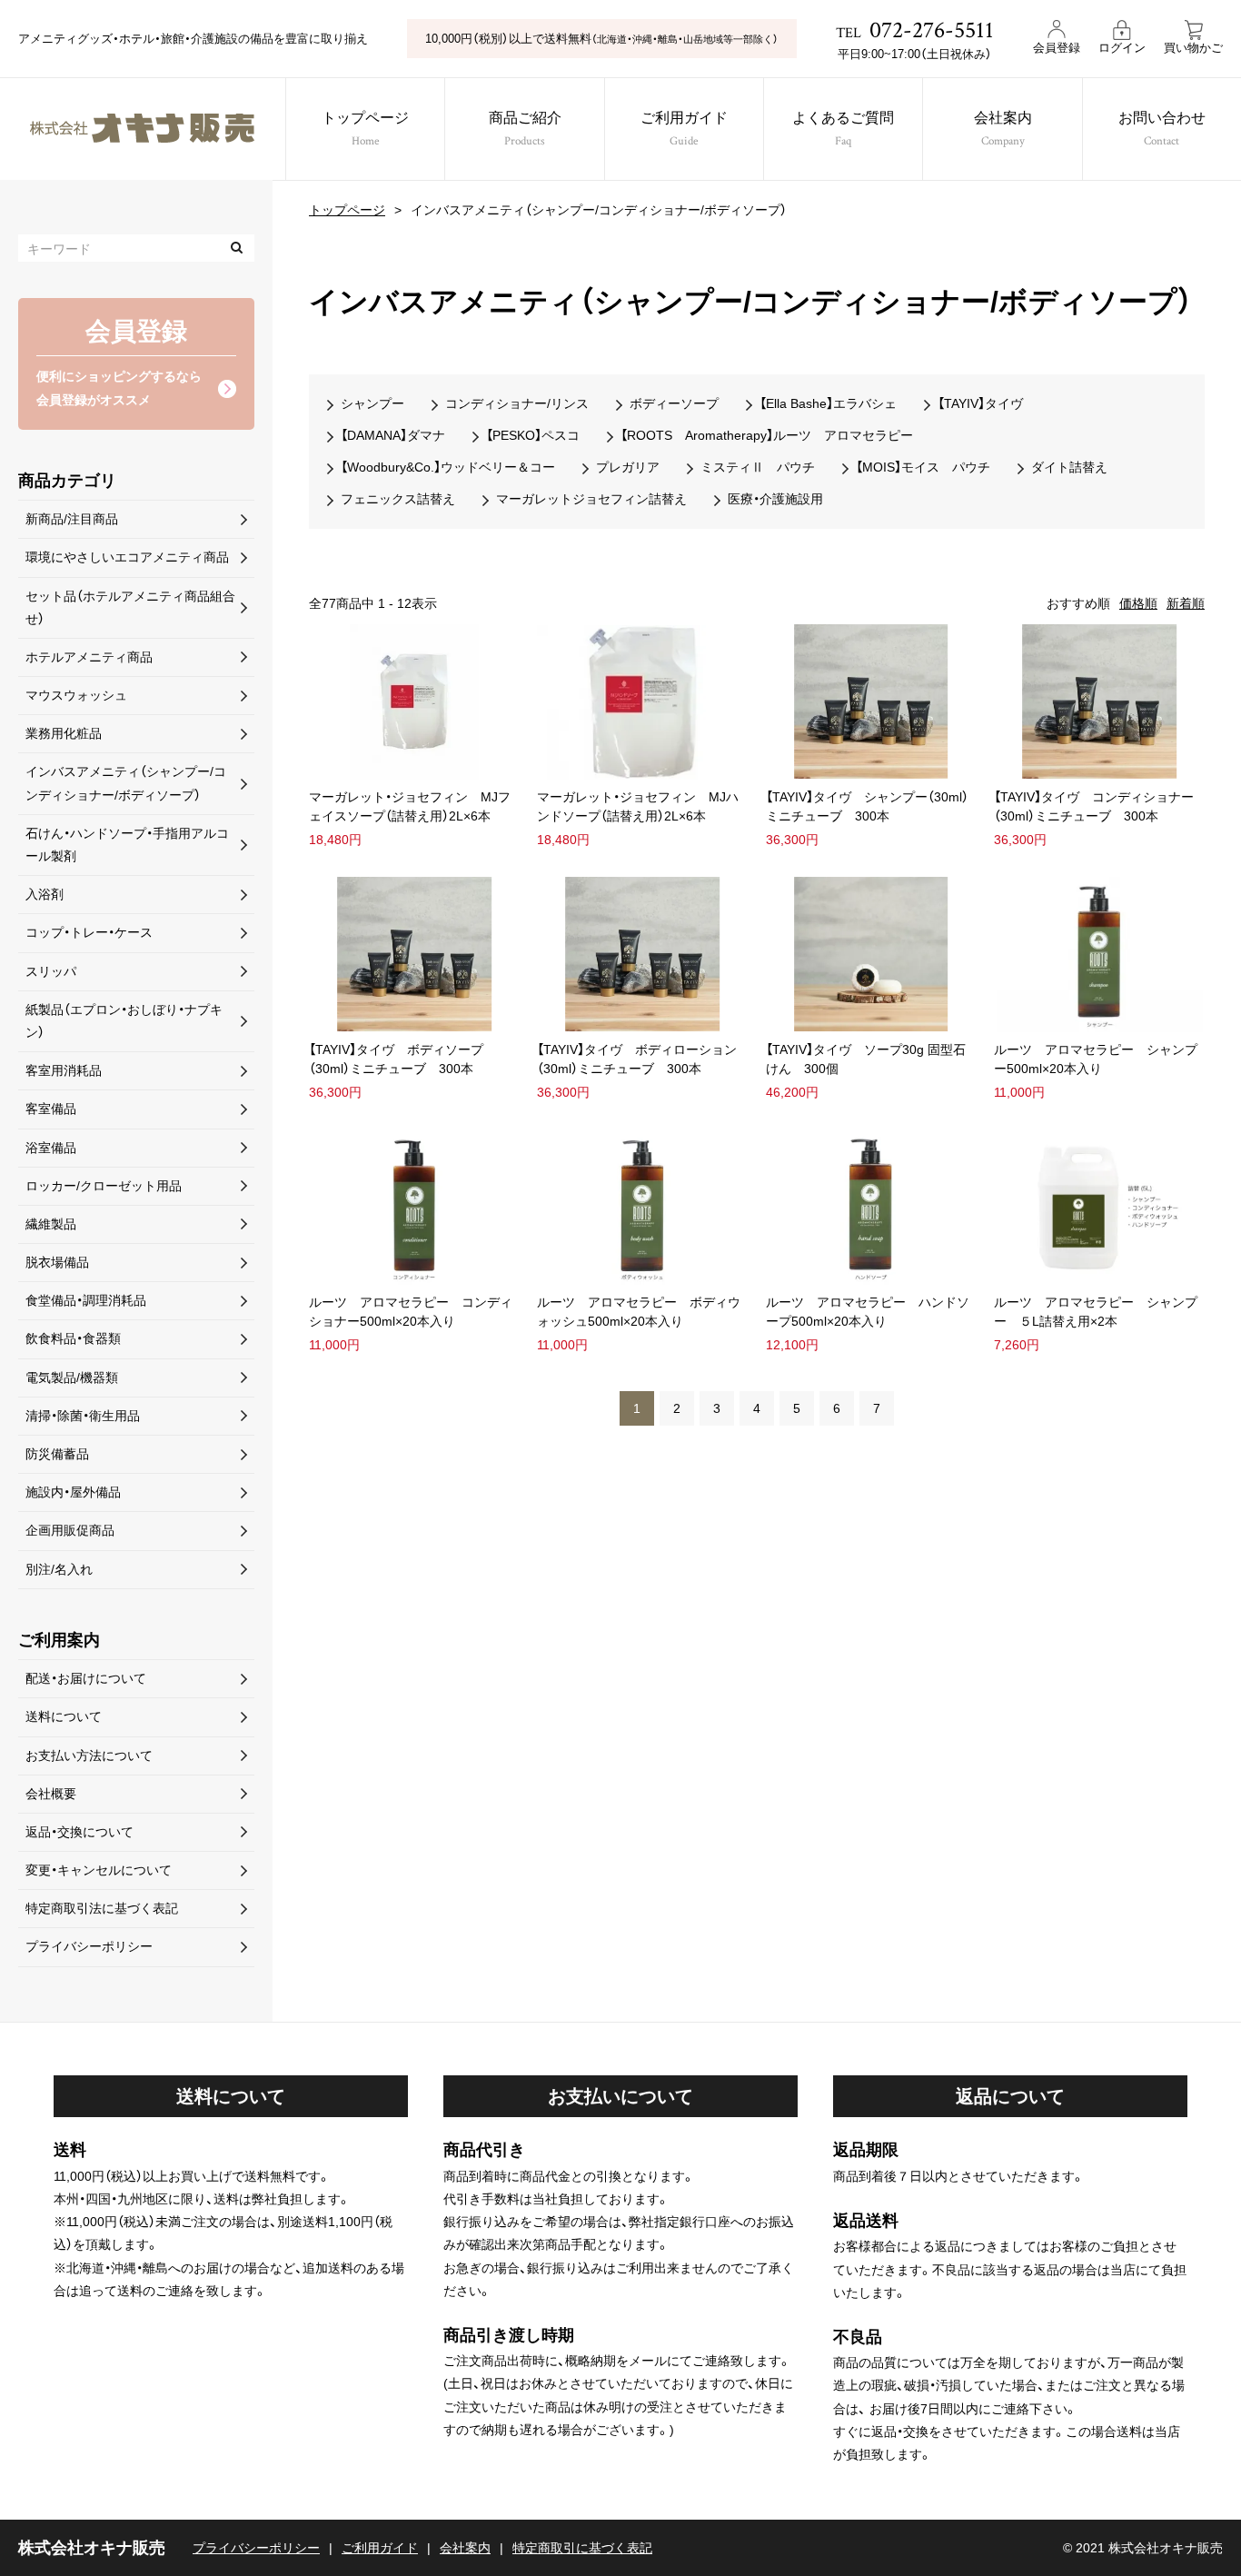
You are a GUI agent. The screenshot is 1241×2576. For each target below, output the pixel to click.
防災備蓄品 (57, 1454)
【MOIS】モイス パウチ (923, 467)
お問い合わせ (1162, 130)
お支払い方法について (89, 1755)
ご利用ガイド (684, 130)
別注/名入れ (59, 1569)
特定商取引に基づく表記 (582, 2548)
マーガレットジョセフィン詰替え (591, 499)
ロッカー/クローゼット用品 (104, 1186)
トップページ (365, 130)
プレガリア (628, 467)
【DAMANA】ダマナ (393, 435)
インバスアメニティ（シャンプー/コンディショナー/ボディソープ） (126, 783)
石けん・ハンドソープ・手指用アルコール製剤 (127, 845)
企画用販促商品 (70, 1530)
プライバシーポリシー (89, 1946)
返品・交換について (79, 1832)
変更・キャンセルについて (99, 1870)
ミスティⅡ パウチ (758, 467)
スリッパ (51, 971)
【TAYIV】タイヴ (980, 403)
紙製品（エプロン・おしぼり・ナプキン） (124, 1021)
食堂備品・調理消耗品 (86, 1300)
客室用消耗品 (64, 1070)
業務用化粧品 (64, 733)
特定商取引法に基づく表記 (102, 1908)
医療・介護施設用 (775, 499)
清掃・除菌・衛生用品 (83, 1416)
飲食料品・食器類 (73, 1338)
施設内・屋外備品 (73, 1492)
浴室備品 (51, 1148)
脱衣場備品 (57, 1262)
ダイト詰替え (1069, 467)
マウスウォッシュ (76, 695)
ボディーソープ (674, 403)
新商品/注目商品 (72, 519)
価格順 (1138, 603)
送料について (64, 1716)
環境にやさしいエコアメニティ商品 (127, 557)
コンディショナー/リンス (517, 403)
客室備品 (51, 1109)
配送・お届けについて (86, 1678)
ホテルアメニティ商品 (89, 657)
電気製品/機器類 (72, 1378)
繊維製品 (51, 1224)
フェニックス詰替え (398, 499)
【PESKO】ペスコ (533, 435)
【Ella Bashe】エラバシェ (828, 403)
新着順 (1186, 603)
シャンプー (372, 403)
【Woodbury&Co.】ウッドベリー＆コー (448, 467)
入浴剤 (45, 894)
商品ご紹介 (525, 130)
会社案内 (1003, 130)
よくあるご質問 (843, 130)
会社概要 (51, 1794)
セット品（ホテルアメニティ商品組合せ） (130, 607)
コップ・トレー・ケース (89, 932)
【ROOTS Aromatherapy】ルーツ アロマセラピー (767, 435)
